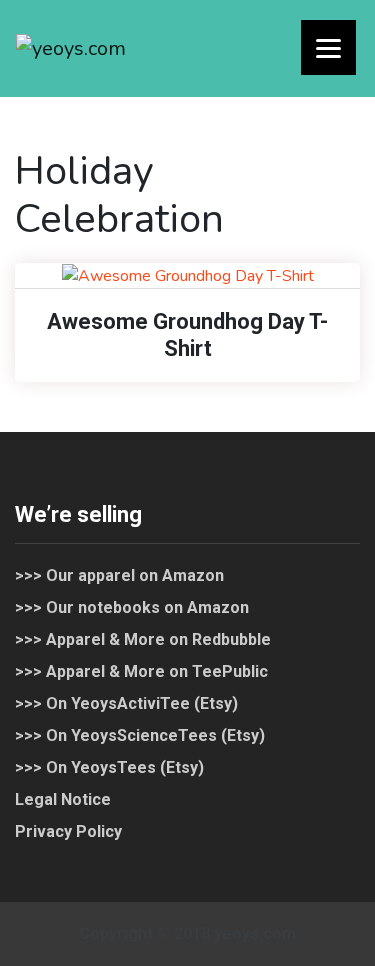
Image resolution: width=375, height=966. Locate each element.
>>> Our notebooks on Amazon (132, 607)
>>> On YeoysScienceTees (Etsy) (140, 735)
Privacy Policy (68, 831)
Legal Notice (63, 799)
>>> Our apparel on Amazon (119, 575)
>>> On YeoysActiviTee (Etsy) (126, 703)
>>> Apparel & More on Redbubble (143, 639)
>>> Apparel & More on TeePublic (141, 671)
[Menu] (328, 47)
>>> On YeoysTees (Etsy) (109, 767)
